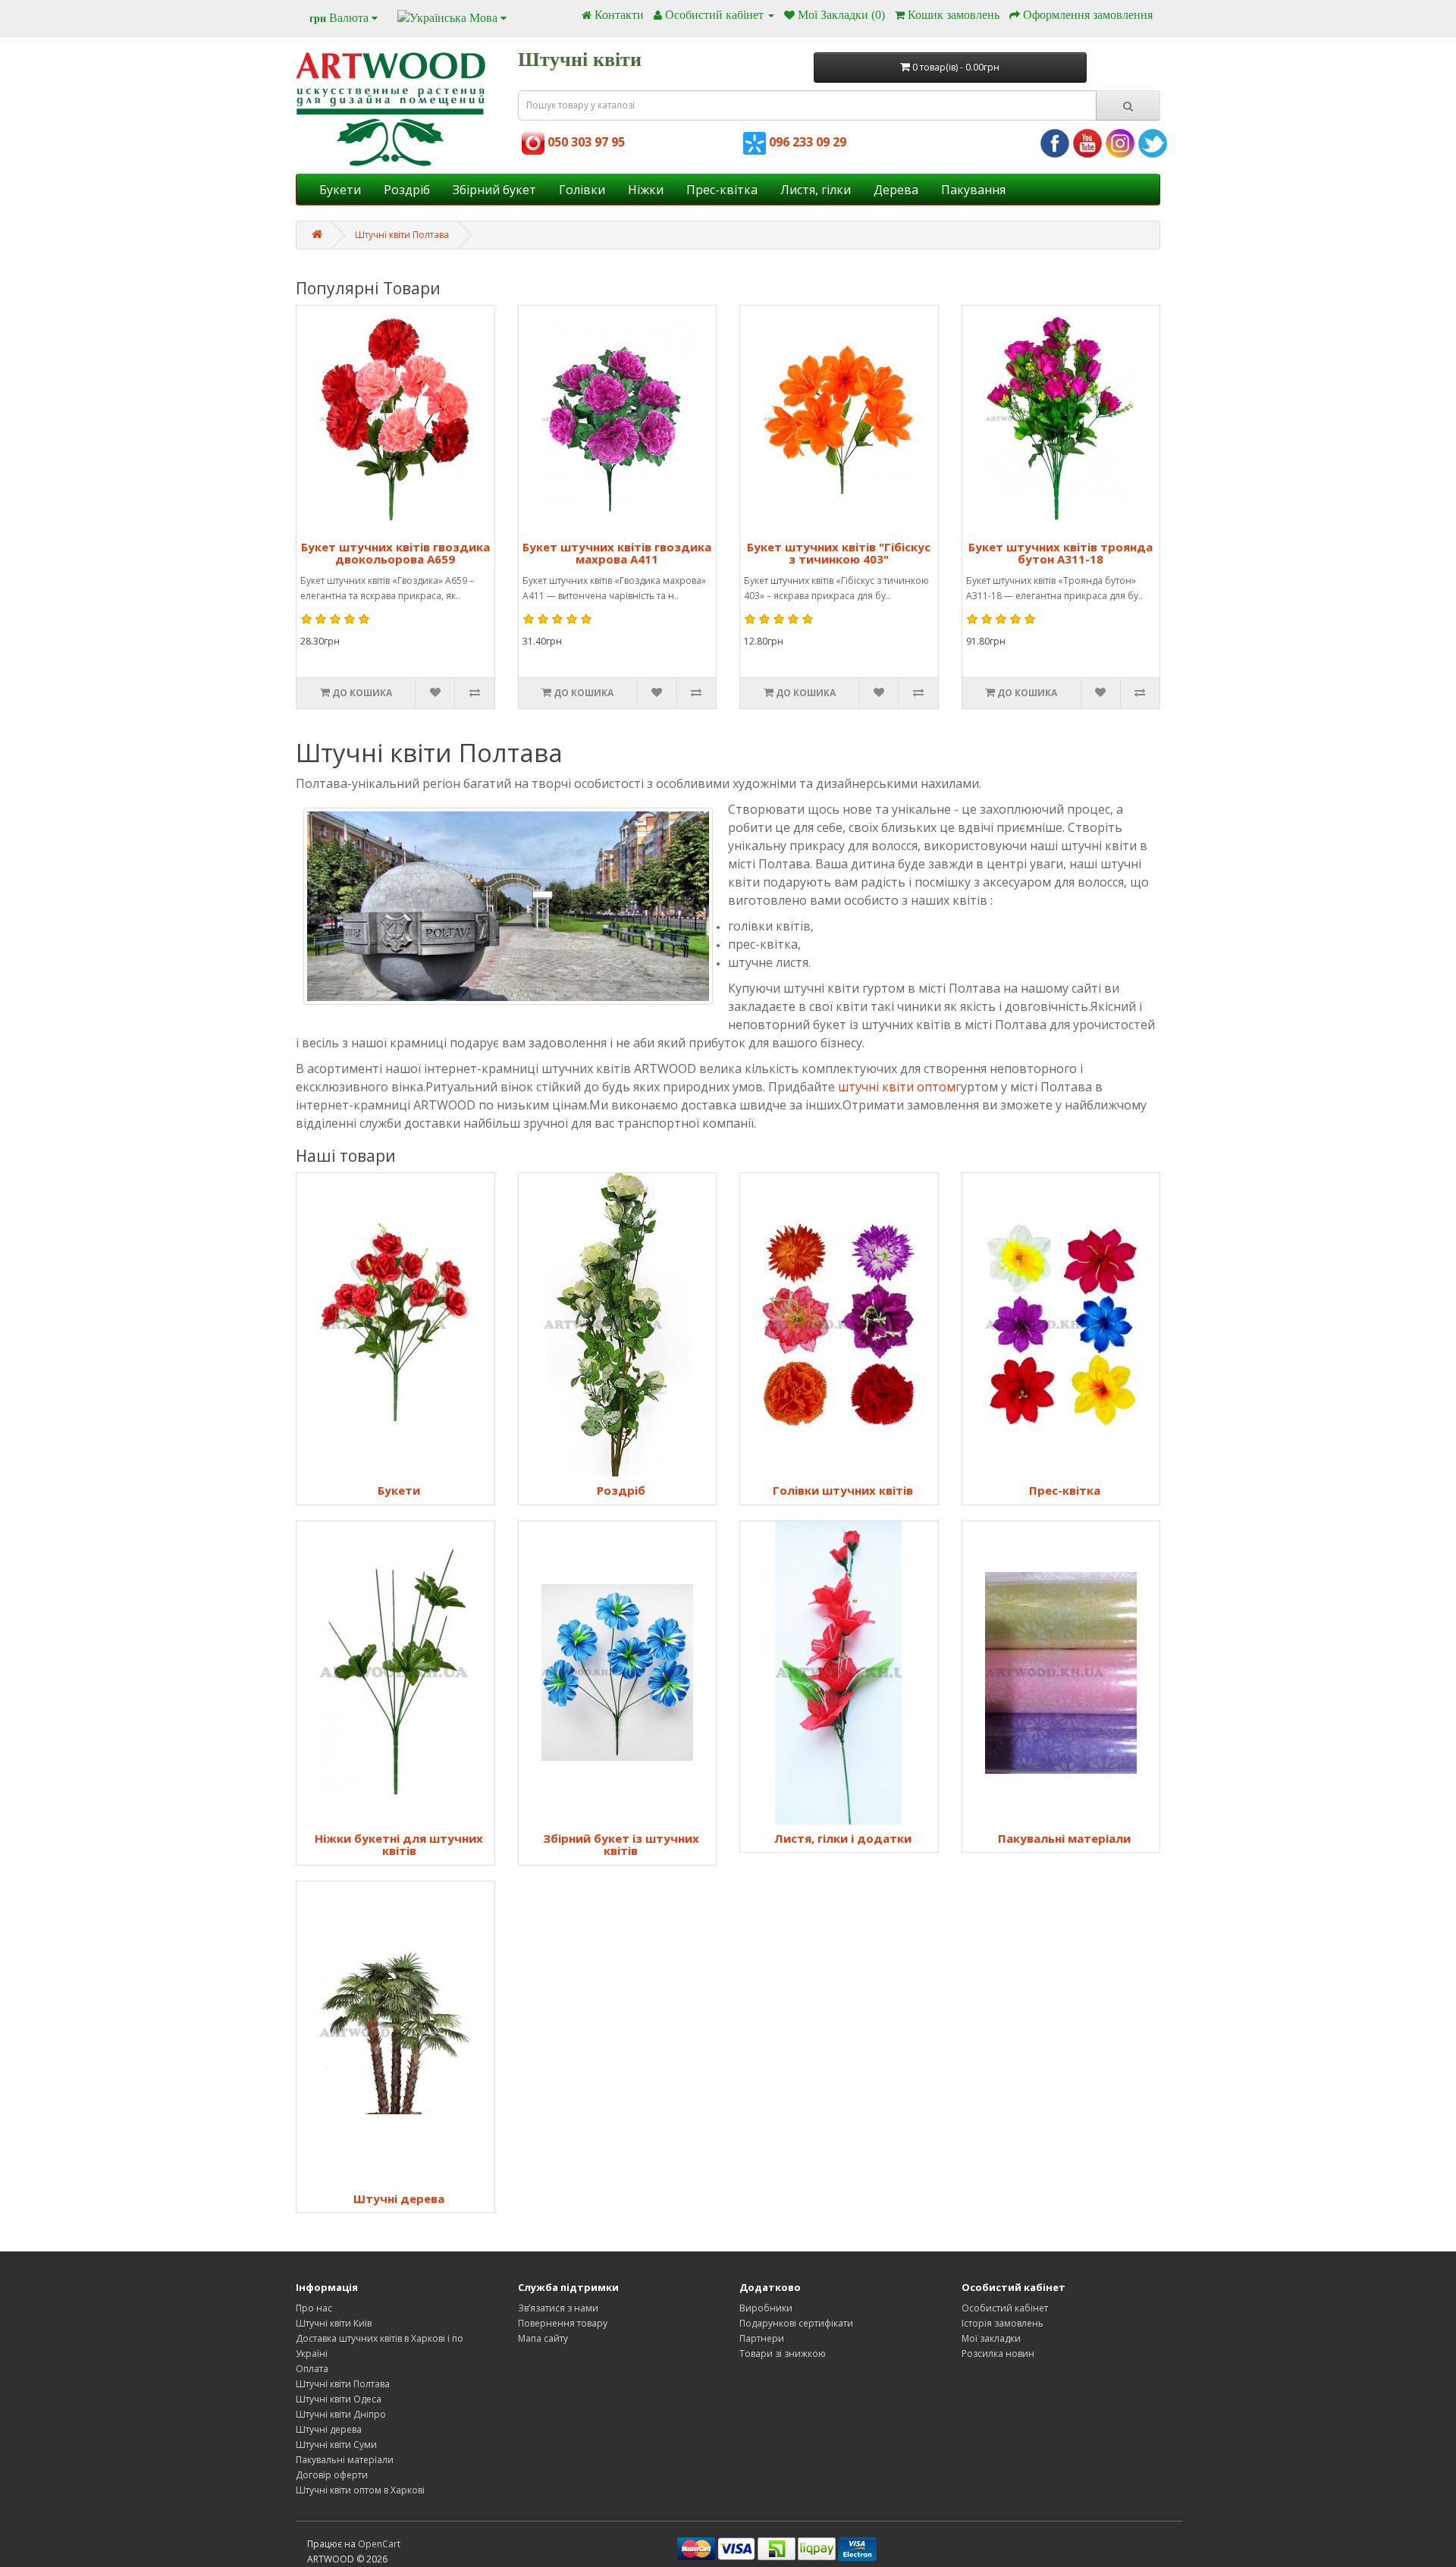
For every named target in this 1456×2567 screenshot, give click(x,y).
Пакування (973, 190)
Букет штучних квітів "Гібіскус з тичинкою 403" (839, 553)
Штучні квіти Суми (336, 2445)
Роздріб (407, 190)
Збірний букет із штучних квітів (621, 1845)
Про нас (314, 2308)
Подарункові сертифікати (796, 2323)
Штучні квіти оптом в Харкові (360, 2490)
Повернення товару (563, 2323)
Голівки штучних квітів (843, 1490)
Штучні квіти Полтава (402, 235)
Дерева (896, 190)
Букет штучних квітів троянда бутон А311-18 (1061, 553)
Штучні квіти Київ (334, 2323)
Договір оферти (332, 2475)
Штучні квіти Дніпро (341, 2414)
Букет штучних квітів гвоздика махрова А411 (617, 553)
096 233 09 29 (806, 142)
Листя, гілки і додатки (843, 1838)
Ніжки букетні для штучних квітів (399, 1845)
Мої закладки (991, 2338)
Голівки (582, 190)
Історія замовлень (1003, 2323)
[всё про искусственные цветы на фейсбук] (1055, 143)
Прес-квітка (722, 190)
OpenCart (379, 2544)
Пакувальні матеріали (1064, 1838)
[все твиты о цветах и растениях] (1153, 143)
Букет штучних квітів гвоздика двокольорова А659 (395, 553)
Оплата (312, 2369)
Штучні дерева (399, 2198)
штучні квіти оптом (897, 1087)
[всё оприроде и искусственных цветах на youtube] (1087, 143)
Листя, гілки (816, 190)
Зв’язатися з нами (558, 2308)
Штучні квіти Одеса (339, 2399)
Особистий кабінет (1005, 2308)
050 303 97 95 (585, 142)
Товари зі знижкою (783, 2354)
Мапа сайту (543, 2338)
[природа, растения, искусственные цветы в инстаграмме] (1120, 143)
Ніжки (646, 190)
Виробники (766, 2308)
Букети (340, 190)
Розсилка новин (998, 2354)
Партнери (762, 2338)
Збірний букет (494, 190)
